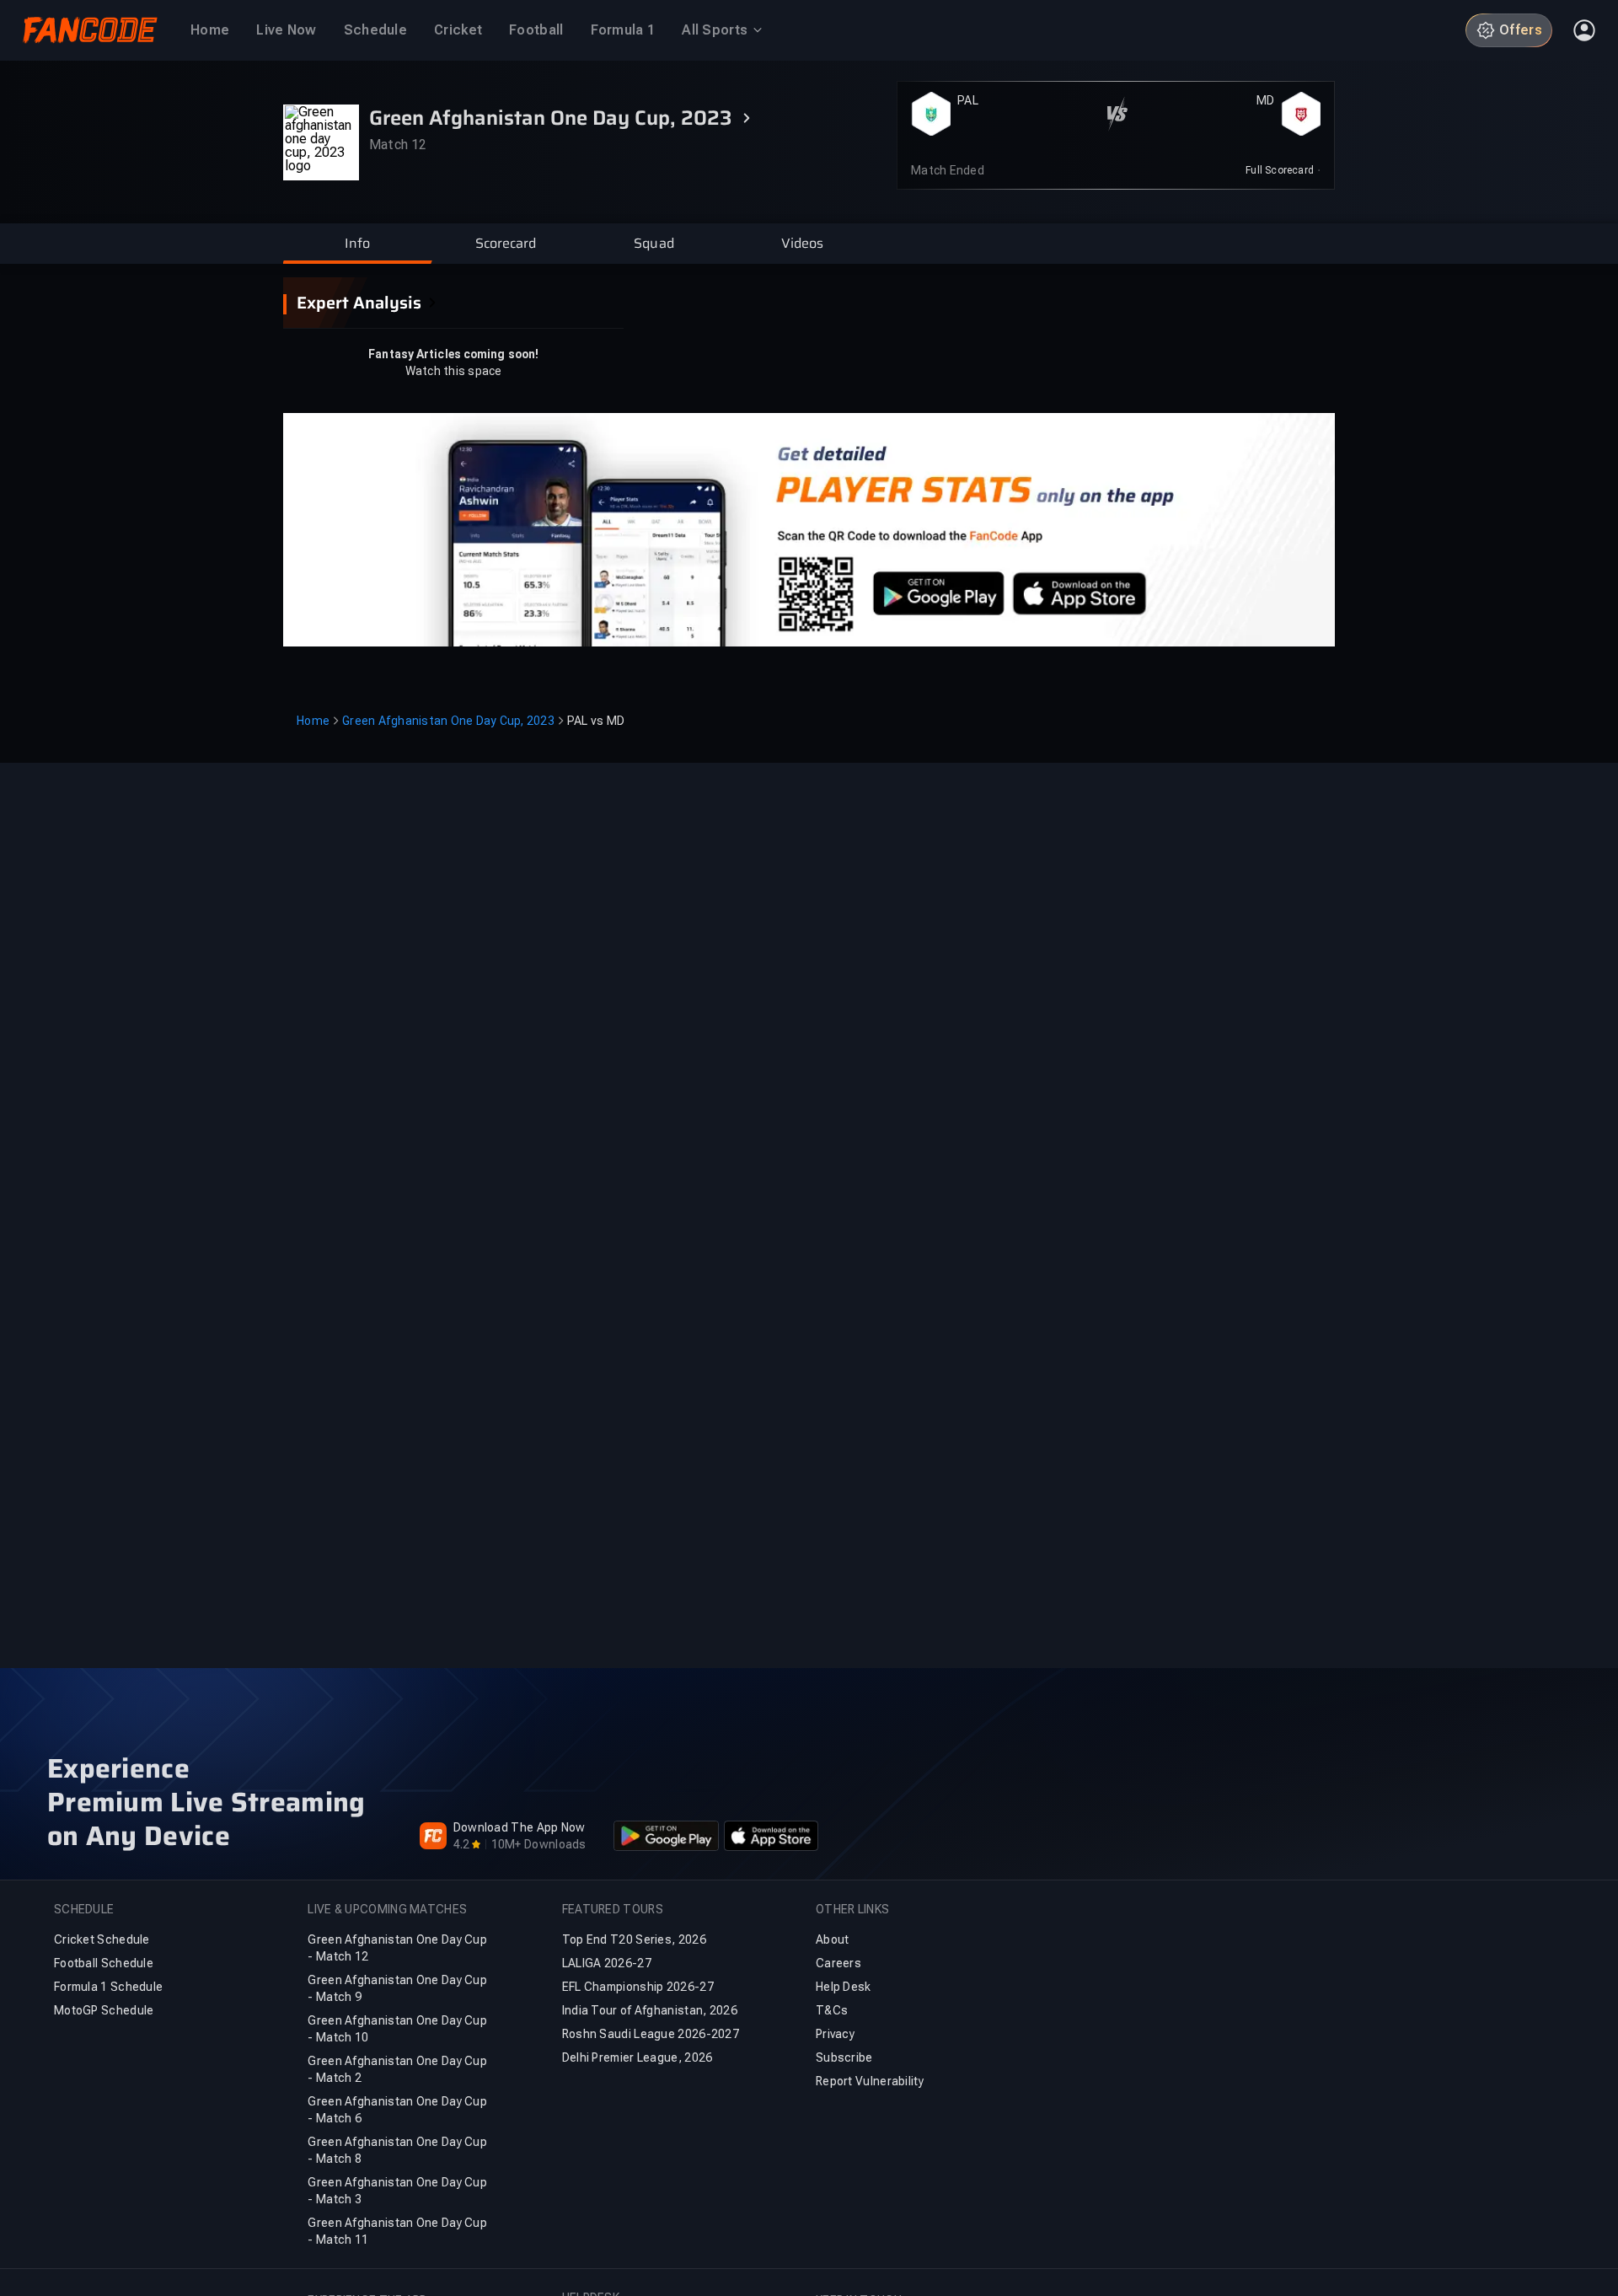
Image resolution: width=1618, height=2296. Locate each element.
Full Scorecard (1280, 170)
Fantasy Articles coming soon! (453, 354)
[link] (1283, 170)
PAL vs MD (596, 721)
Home (313, 721)
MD (1266, 100)
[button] (357, 244)
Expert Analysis (359, 303)
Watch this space (454, 371)
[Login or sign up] (1584, 30)
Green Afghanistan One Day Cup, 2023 (448, 721)
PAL (968, 100)
